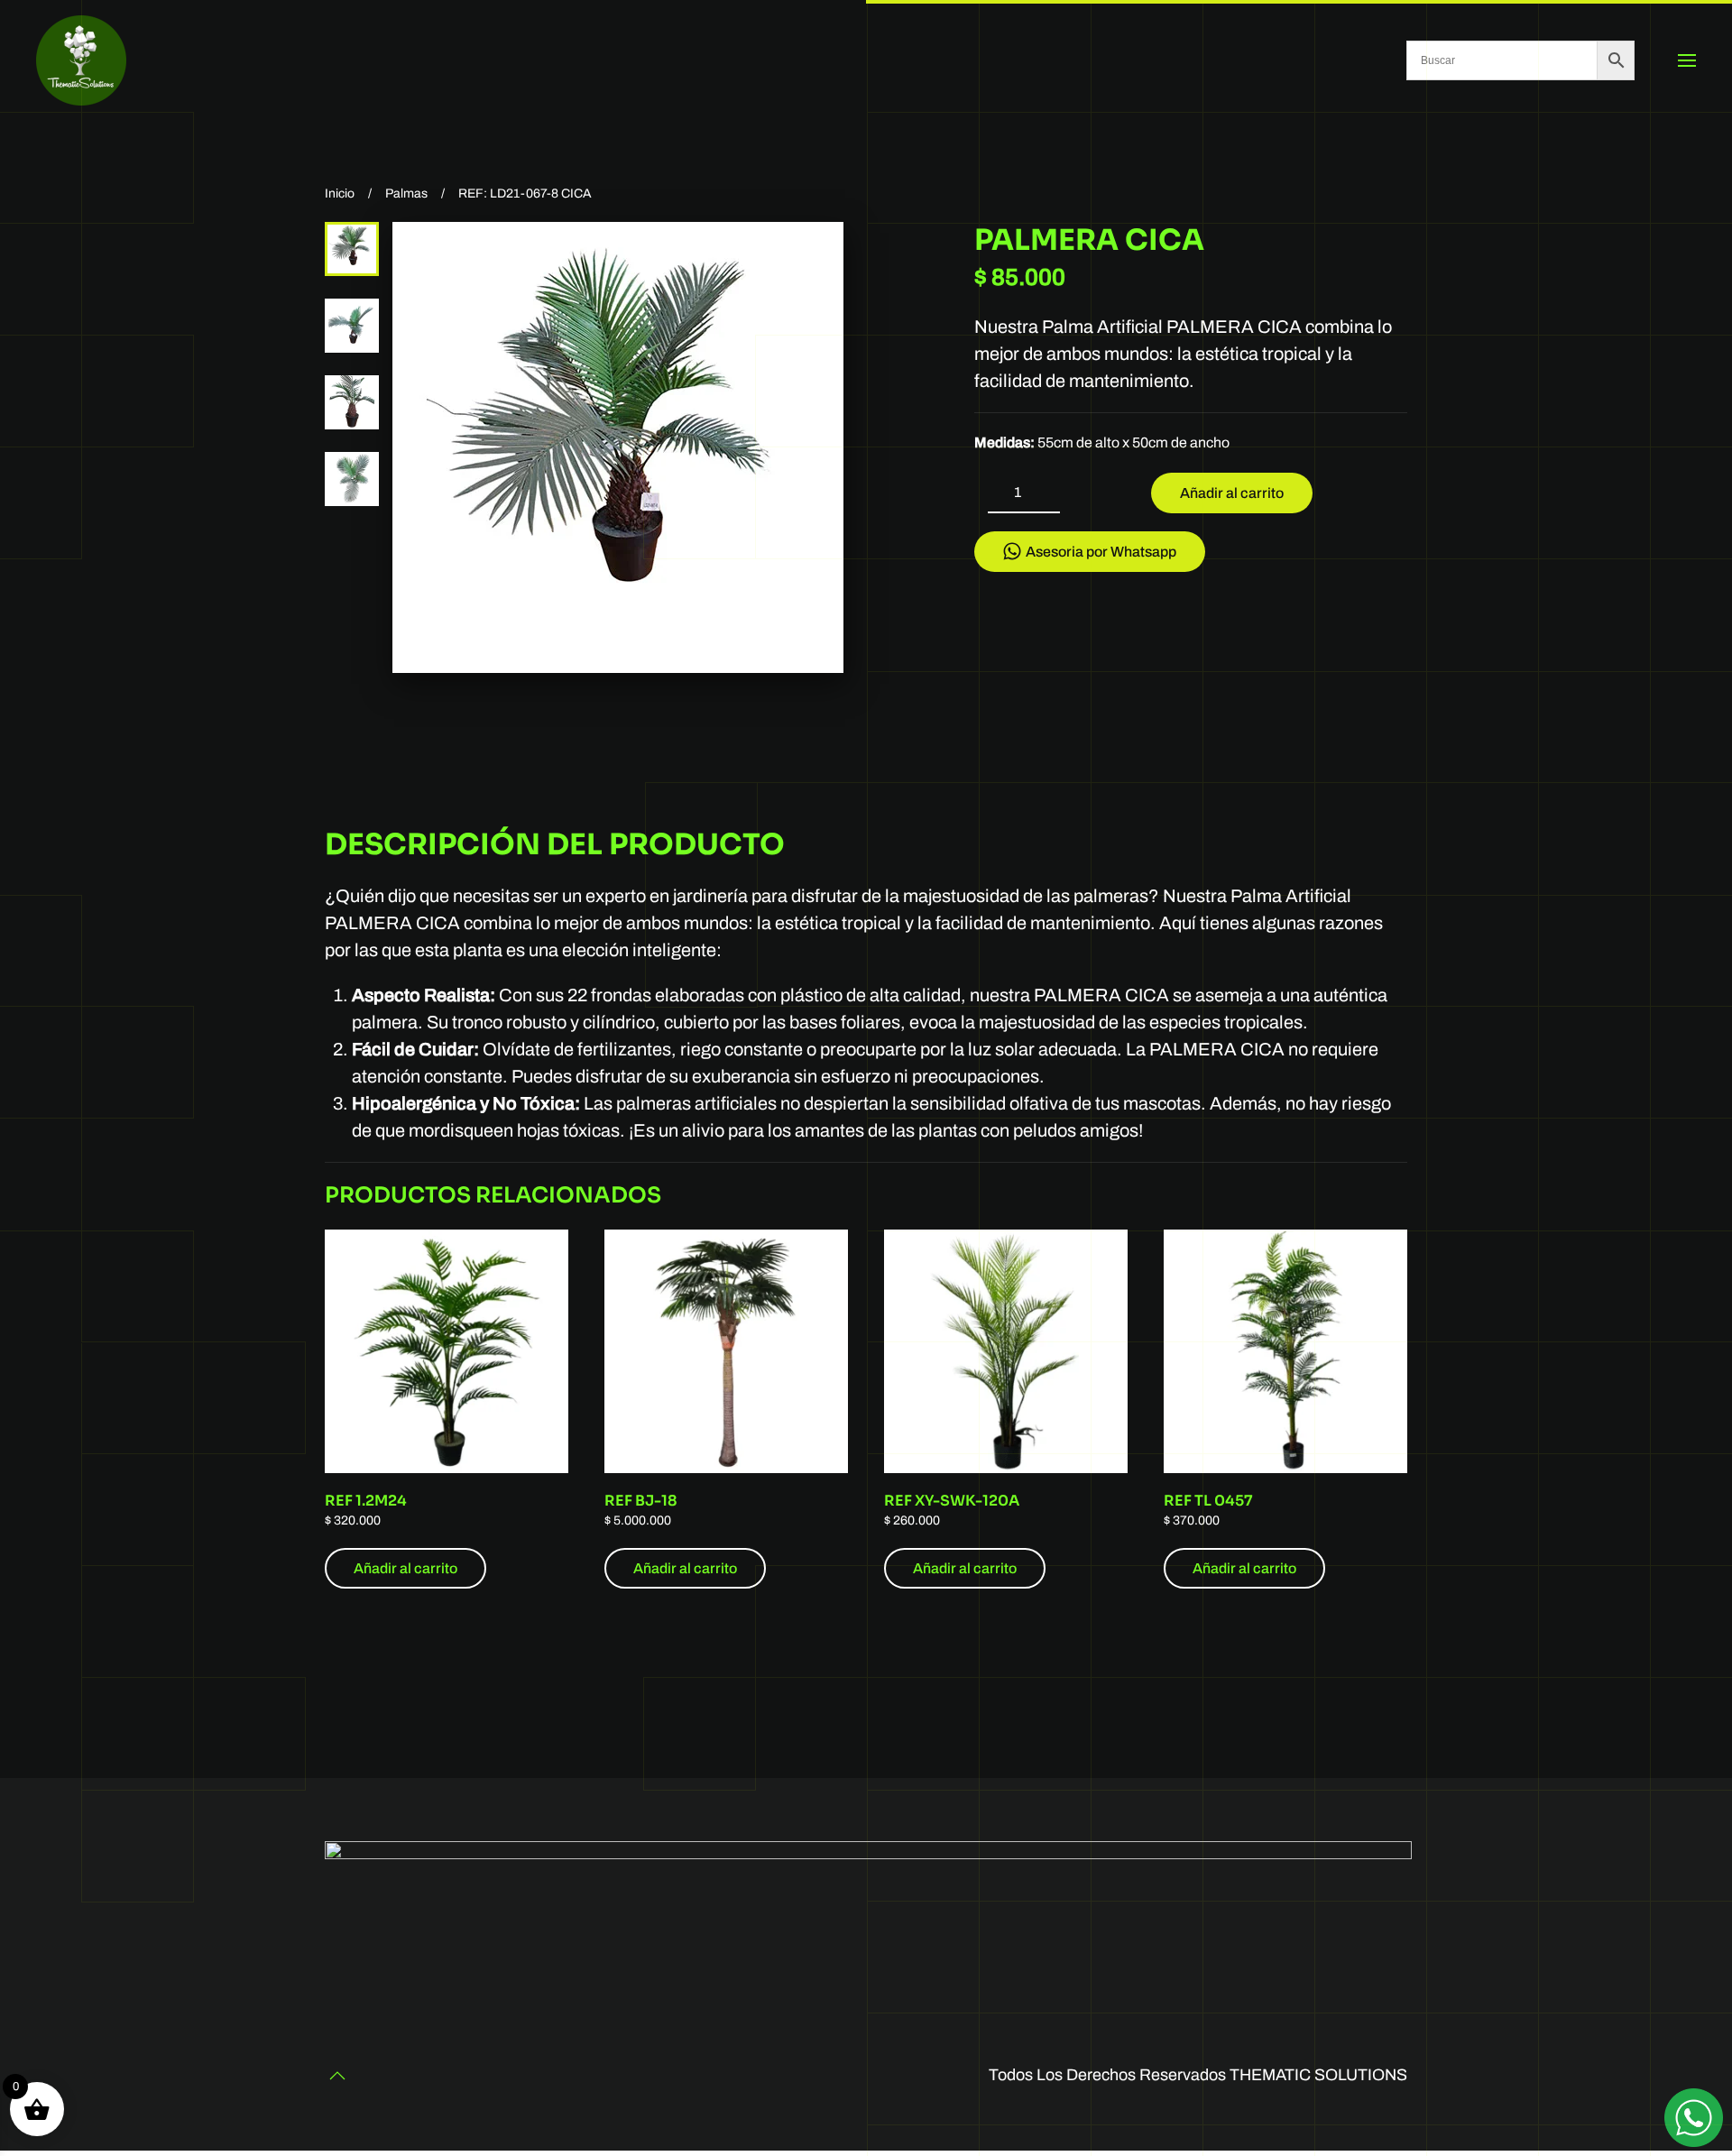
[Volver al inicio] (81, 60)
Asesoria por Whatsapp (1101, 552)
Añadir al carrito (1232, 493)
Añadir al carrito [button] (405, 1568)
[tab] (352, 249)
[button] (1687, 60)
